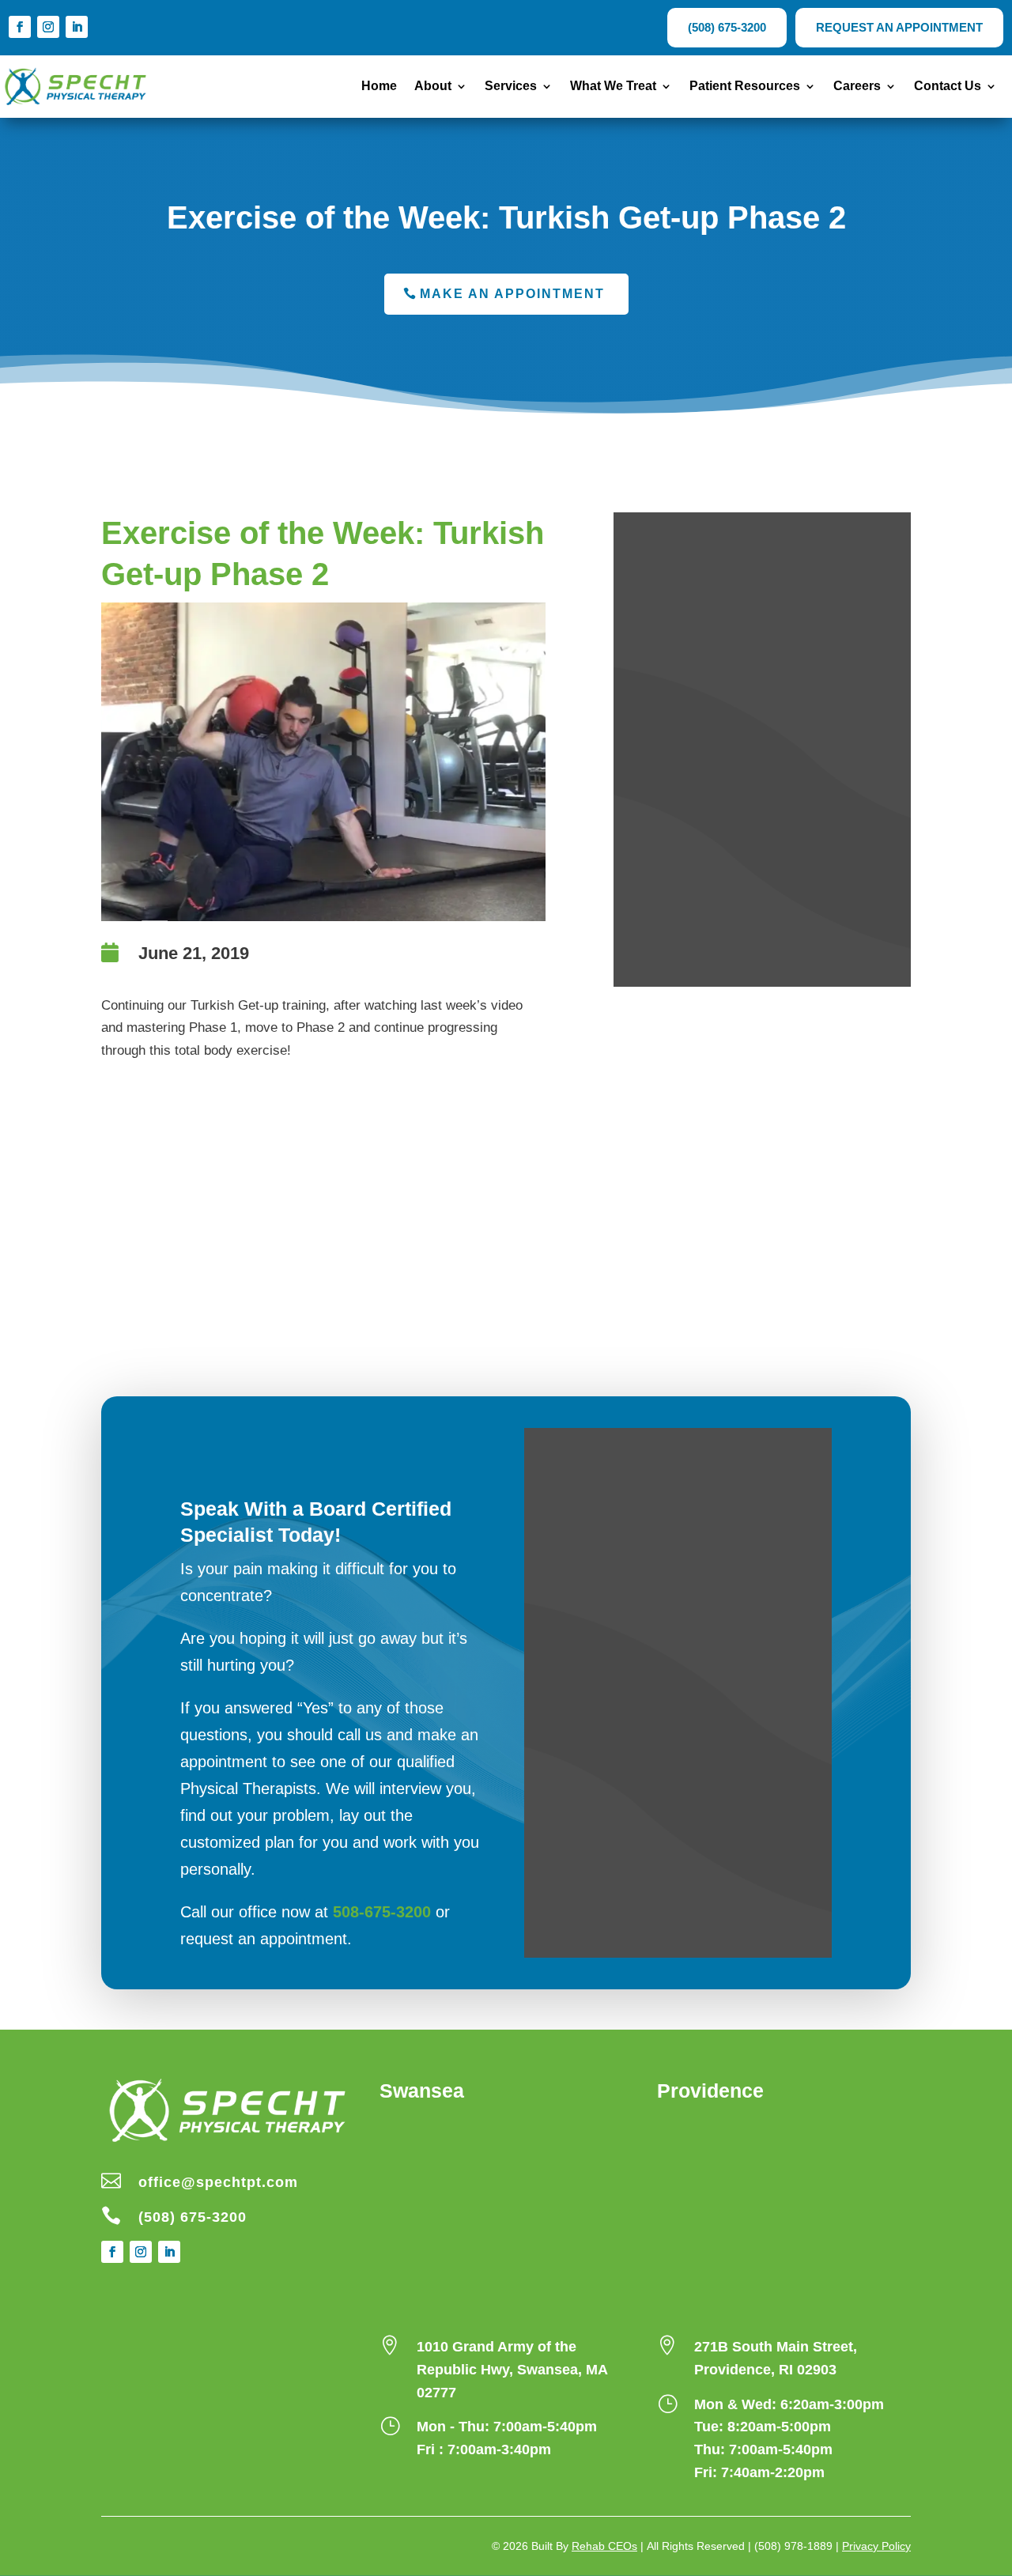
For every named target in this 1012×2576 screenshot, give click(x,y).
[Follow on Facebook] (20, 27)
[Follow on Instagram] (48, 27)
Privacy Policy (876, 2546)
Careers (857, 87)
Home (379, 87)
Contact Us (948, 87)
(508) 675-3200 (727, 27)
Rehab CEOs (604, 2546)
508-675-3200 (382, 1912)
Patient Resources (745, 87)
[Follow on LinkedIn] (77, 27)
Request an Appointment (899, 27)
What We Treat (613, 87)
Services (511, 87)
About (433, 87)
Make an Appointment (512, 294)
